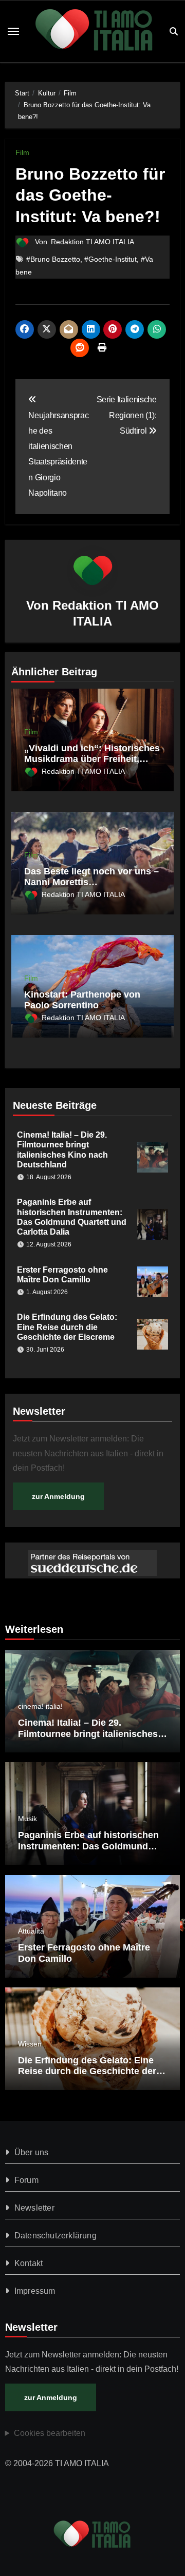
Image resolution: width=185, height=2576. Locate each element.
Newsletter (34, 2208)
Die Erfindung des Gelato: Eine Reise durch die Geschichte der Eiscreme (67, 1327)
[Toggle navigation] (13, 31)
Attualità (31, 1931)
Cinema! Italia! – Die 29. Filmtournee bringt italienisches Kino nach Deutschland (88, 1734)
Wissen (30, 2044)
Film (22, 152)
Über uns (32, 2152)
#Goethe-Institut (110, 259)
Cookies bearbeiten (50, 2433)
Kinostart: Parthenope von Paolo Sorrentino (82, 1000)
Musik (27, 1819)
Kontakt (29, 2263)
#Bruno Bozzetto (53, 259)
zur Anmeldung (58, 1496)
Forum (26, 2180)
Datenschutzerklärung (55, 2236)
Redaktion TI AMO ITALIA (92, 242)
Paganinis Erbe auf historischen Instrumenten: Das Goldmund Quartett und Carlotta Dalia (88, 1846)
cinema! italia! (40, 1706)
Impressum (35, 2291)
